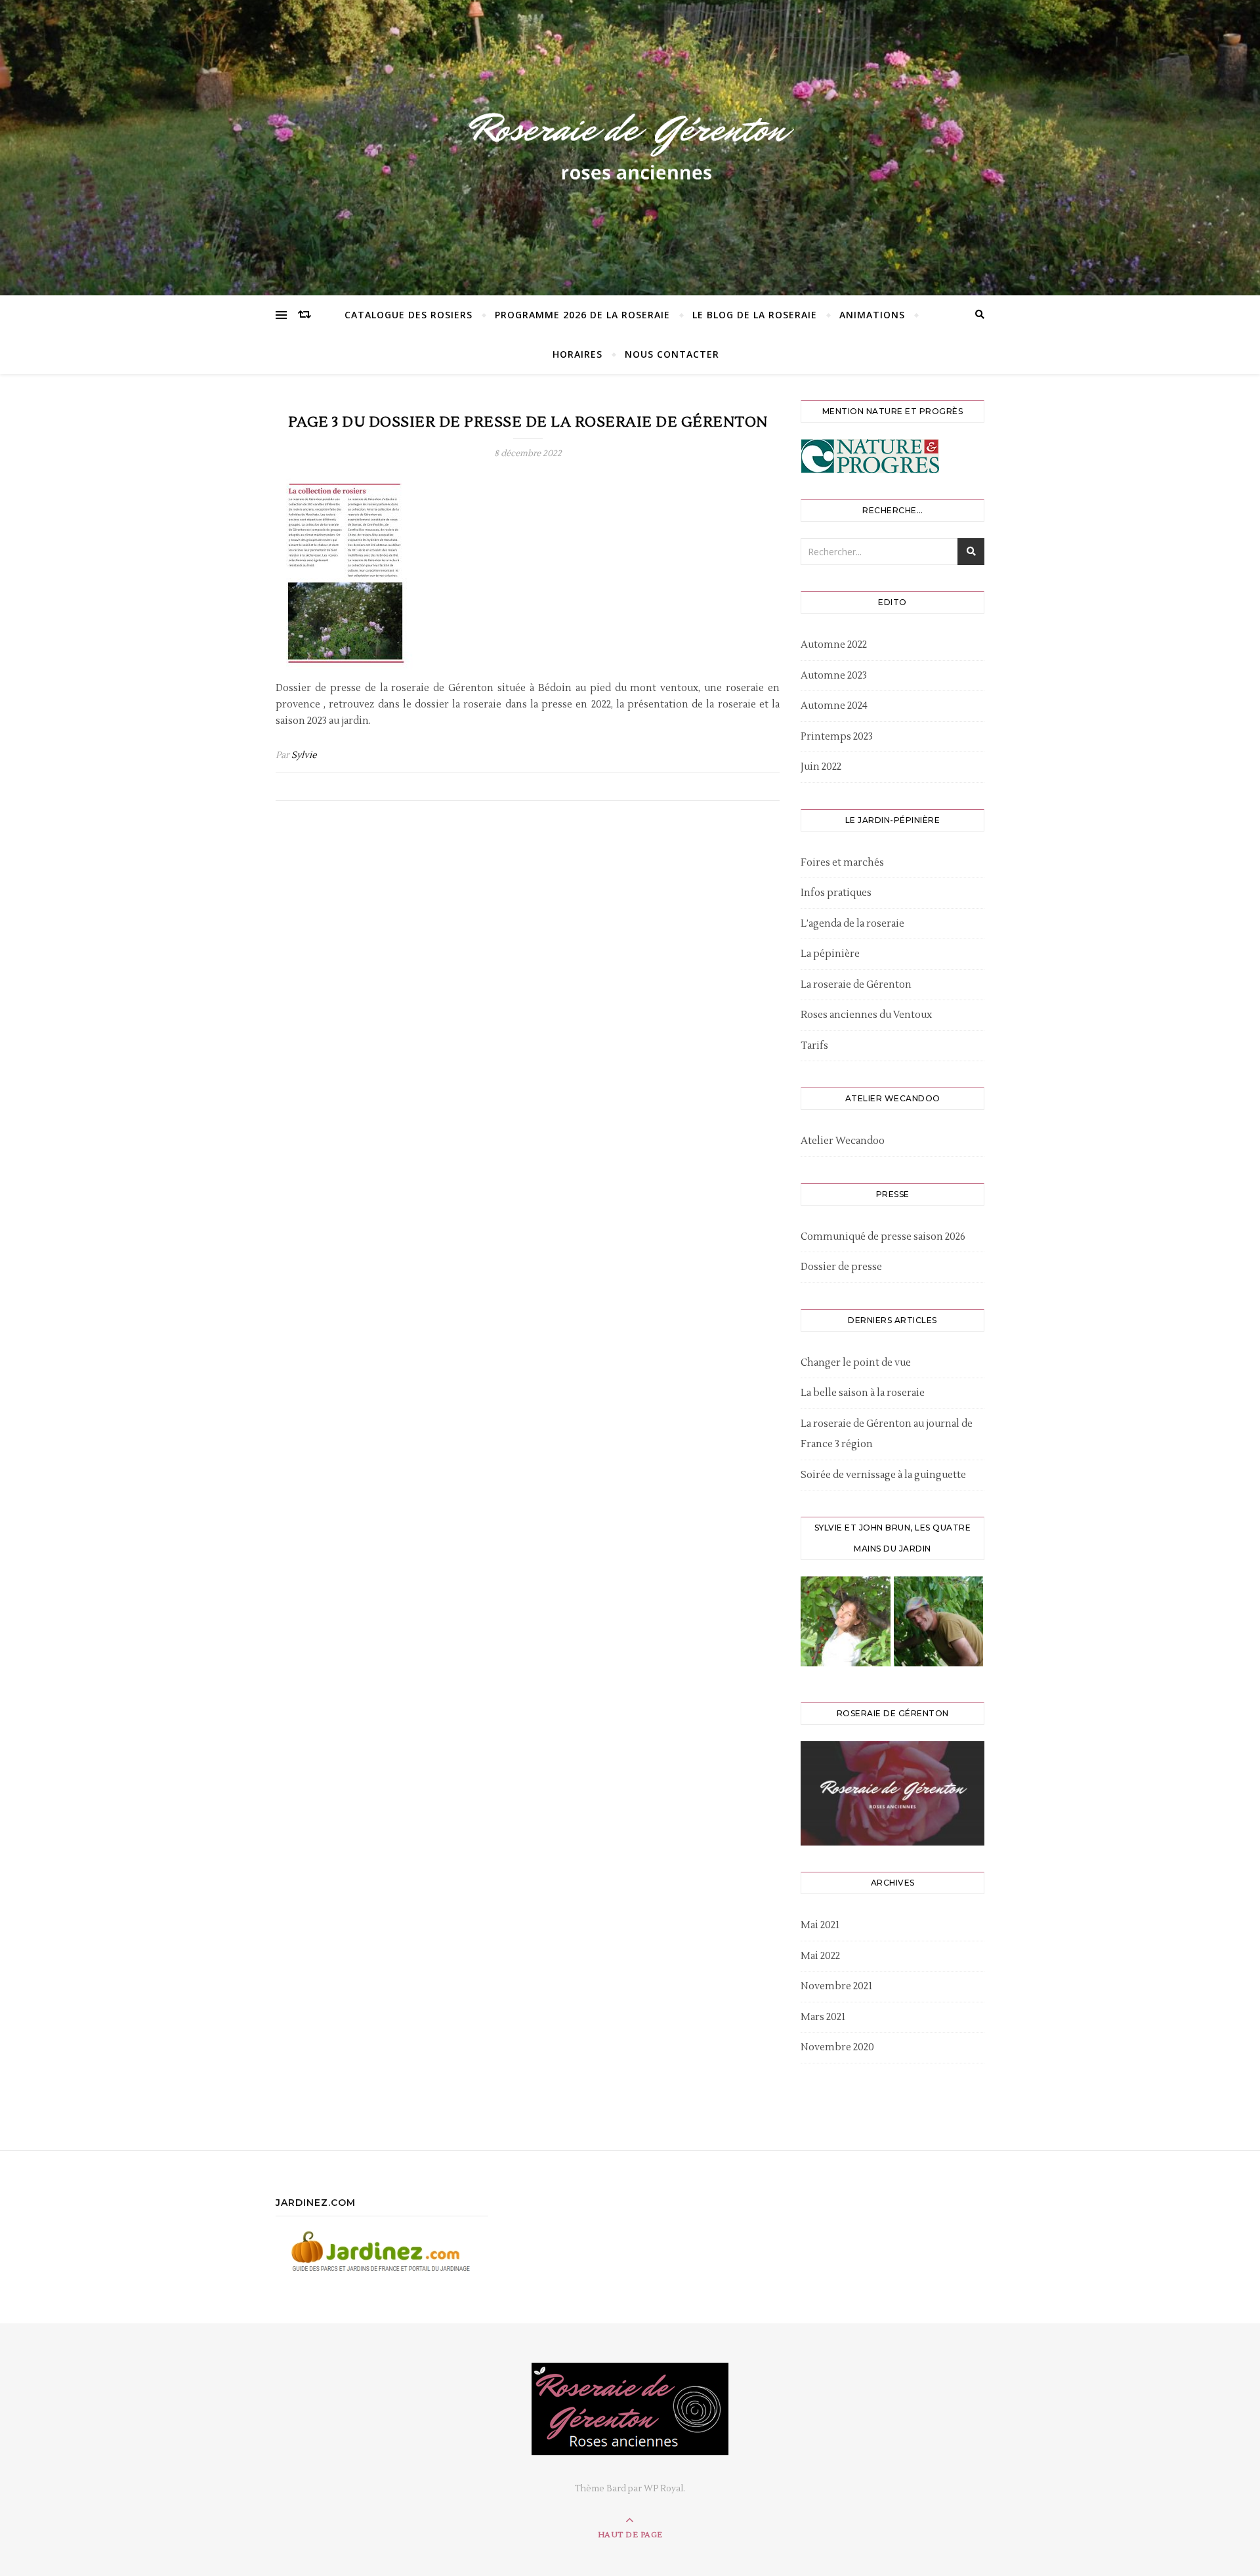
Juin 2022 (821, 767)
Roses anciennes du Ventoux (866, 1015)
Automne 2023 (834, 676)
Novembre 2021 (836, 1986)
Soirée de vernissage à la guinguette (883, 1475)
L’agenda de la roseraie (852, 924)
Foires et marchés (842, 863)
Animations (872, 315)
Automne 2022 (834, 645)
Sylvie (304, 755)
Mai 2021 (820, 1925)
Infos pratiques (836, 893)
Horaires (577, 354)
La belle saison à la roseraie (863, 1393)
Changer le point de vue (856, 1363)
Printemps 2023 (837, 737)
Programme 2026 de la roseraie (582, 315)
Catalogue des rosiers (409, 315)
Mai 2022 (820, 1956)
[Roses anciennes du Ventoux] (630, 144)
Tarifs (814, 1046)
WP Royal (663, 2489)
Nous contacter (672, 354)
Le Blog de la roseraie (755, 315)
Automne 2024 (834, 706)
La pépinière (830, 954)
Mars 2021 (823, 2017)
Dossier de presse (841, 1267)
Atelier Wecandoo (843, 1141)
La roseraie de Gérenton (856, 985)
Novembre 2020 (837, 2047)
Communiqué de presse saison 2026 (883, 1237)
